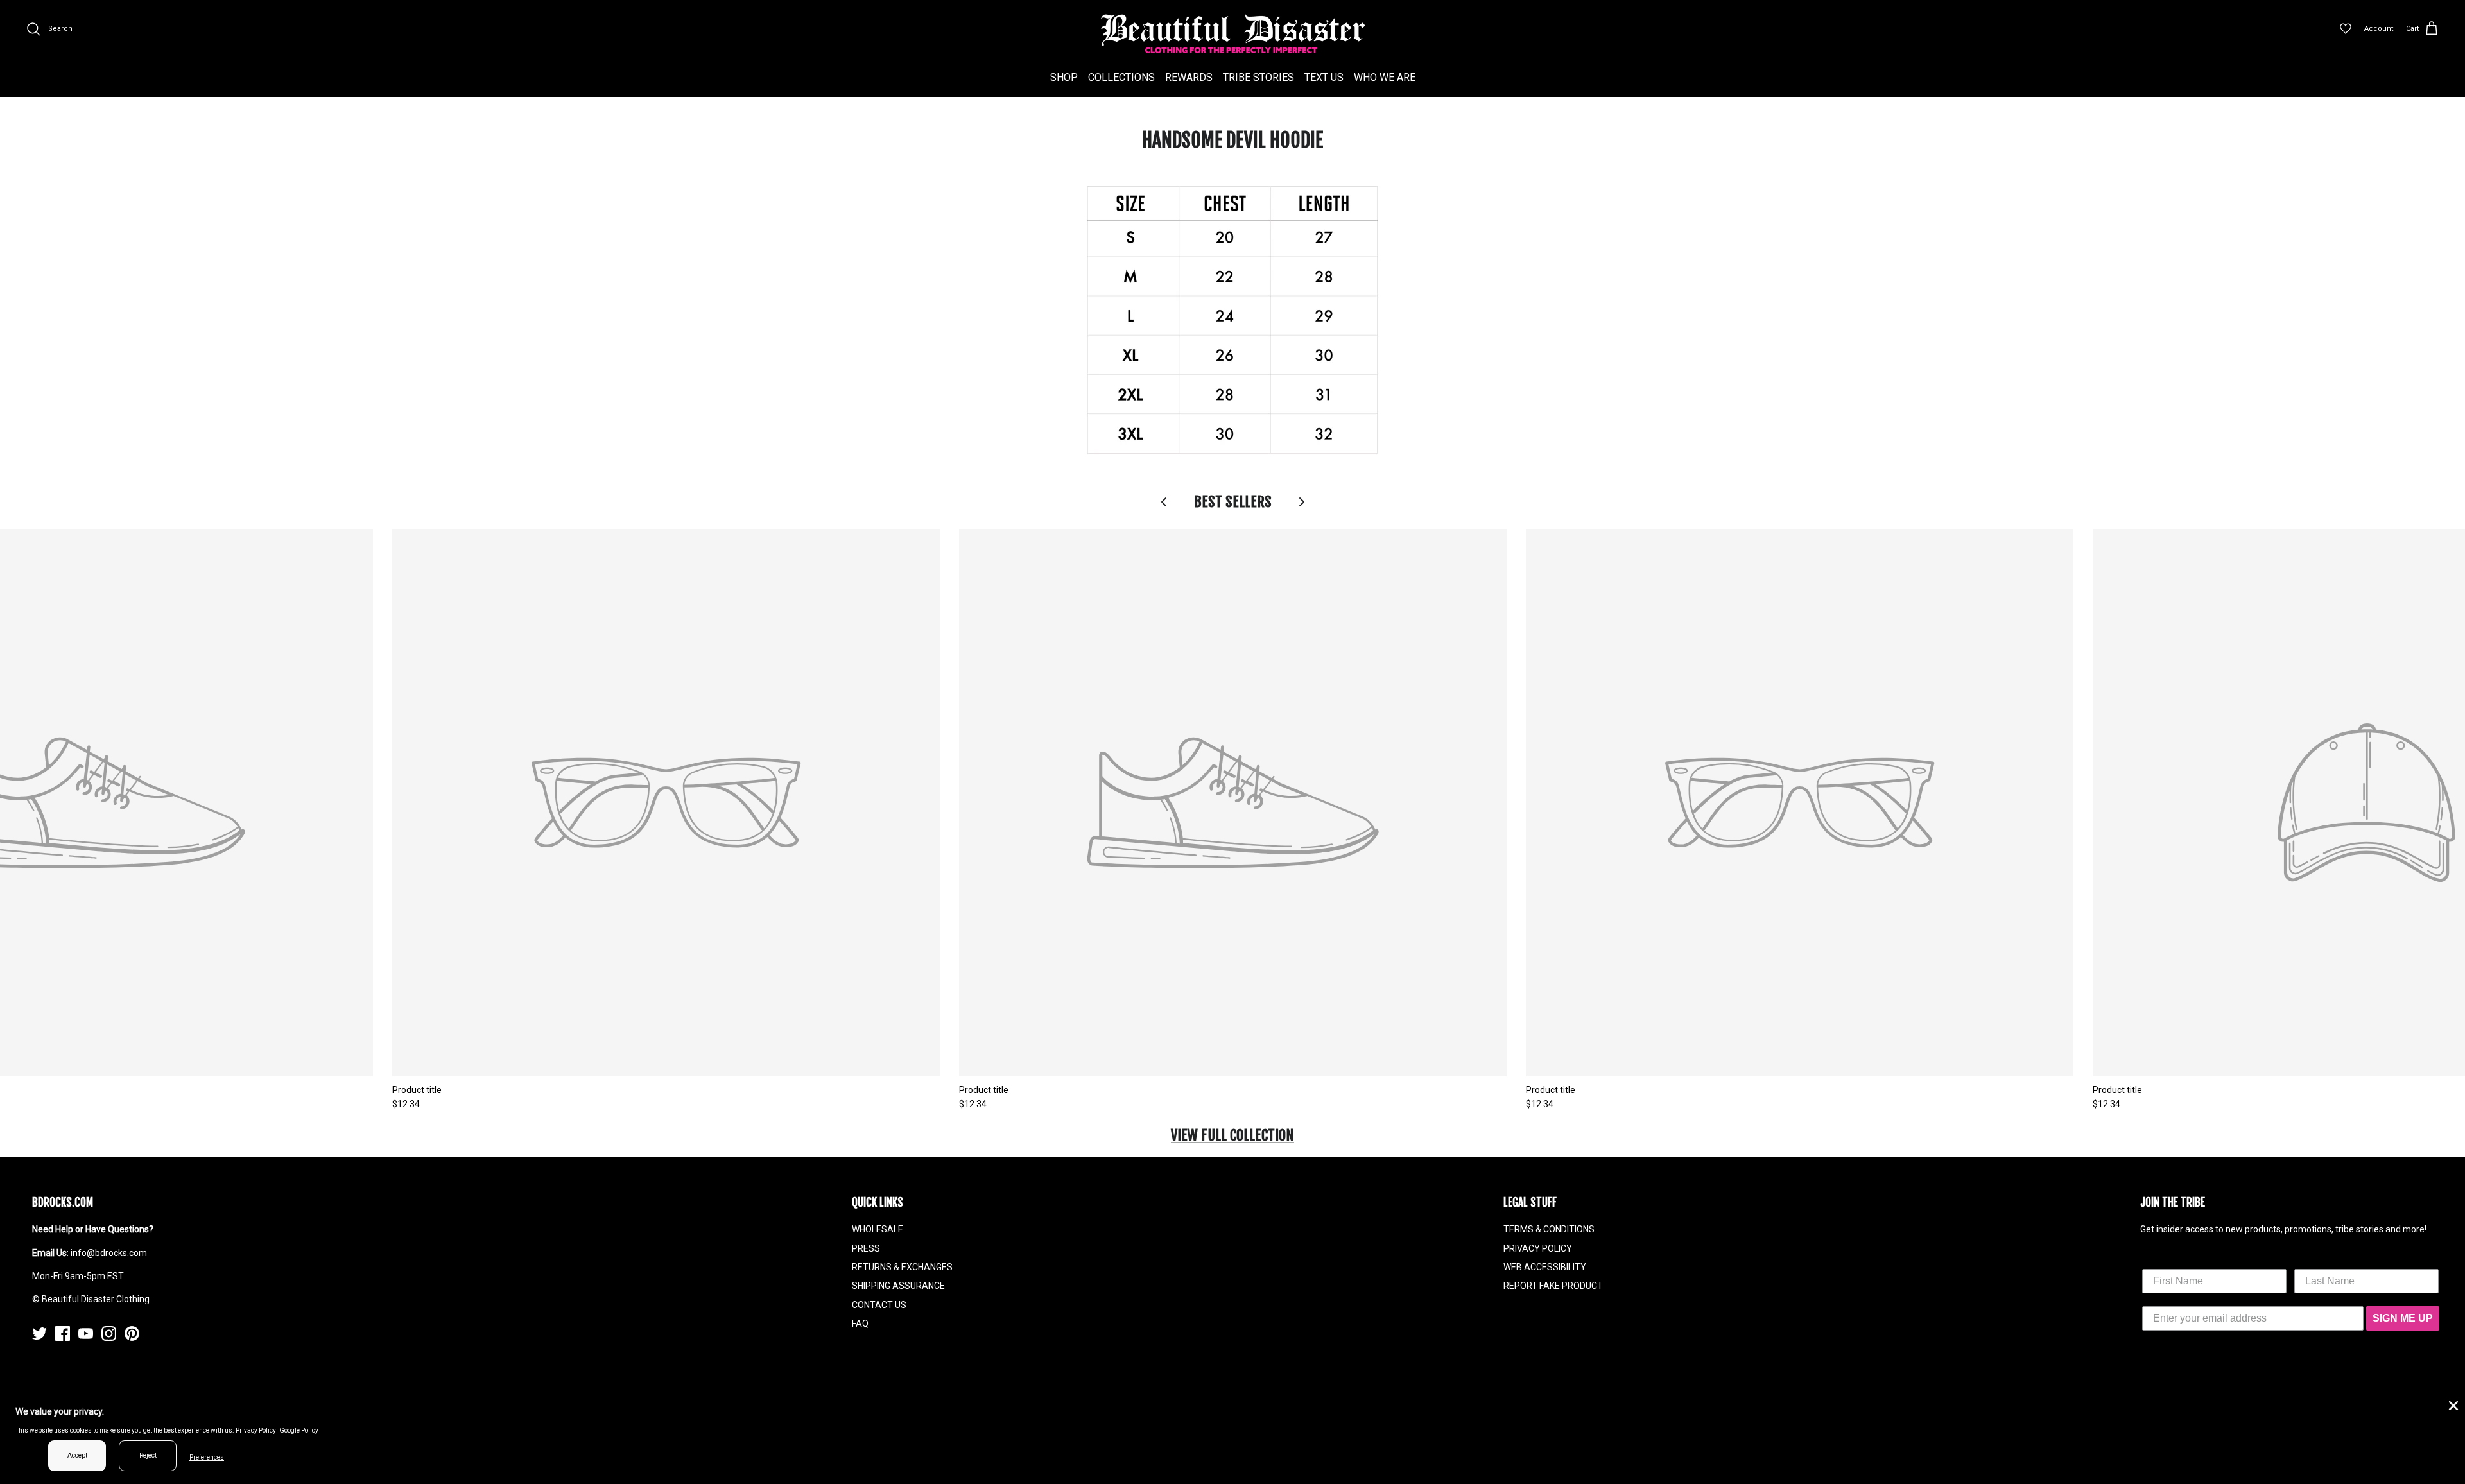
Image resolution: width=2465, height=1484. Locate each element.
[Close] (2452, 1404)
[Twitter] (39, 1333)
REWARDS (1189, 77)
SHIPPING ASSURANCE (898, 1286)
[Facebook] (63, 1333)
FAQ (860, 1324)
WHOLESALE (878, 1229)
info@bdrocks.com (109, 1253)
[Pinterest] (132, 1333)
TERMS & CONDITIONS (1549, 1229)
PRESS (866, 1248)
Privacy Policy (256, 1430)
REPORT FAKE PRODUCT (1553, 1286)
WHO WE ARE (1385, 77)
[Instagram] (109, 1333)
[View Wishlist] (2346, 29)
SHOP (1064, 77)
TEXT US (1324, 77)
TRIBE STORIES (1258, 77)
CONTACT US (879, 1305)
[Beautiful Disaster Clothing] (1233, 34)
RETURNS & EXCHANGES (902, 1267)
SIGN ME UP (2403, 1318)
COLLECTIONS (1121, 77)
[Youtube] (86, 1333)
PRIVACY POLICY (1538, 1248)
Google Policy (299, 1430)
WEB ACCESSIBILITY (1545, 1267)
